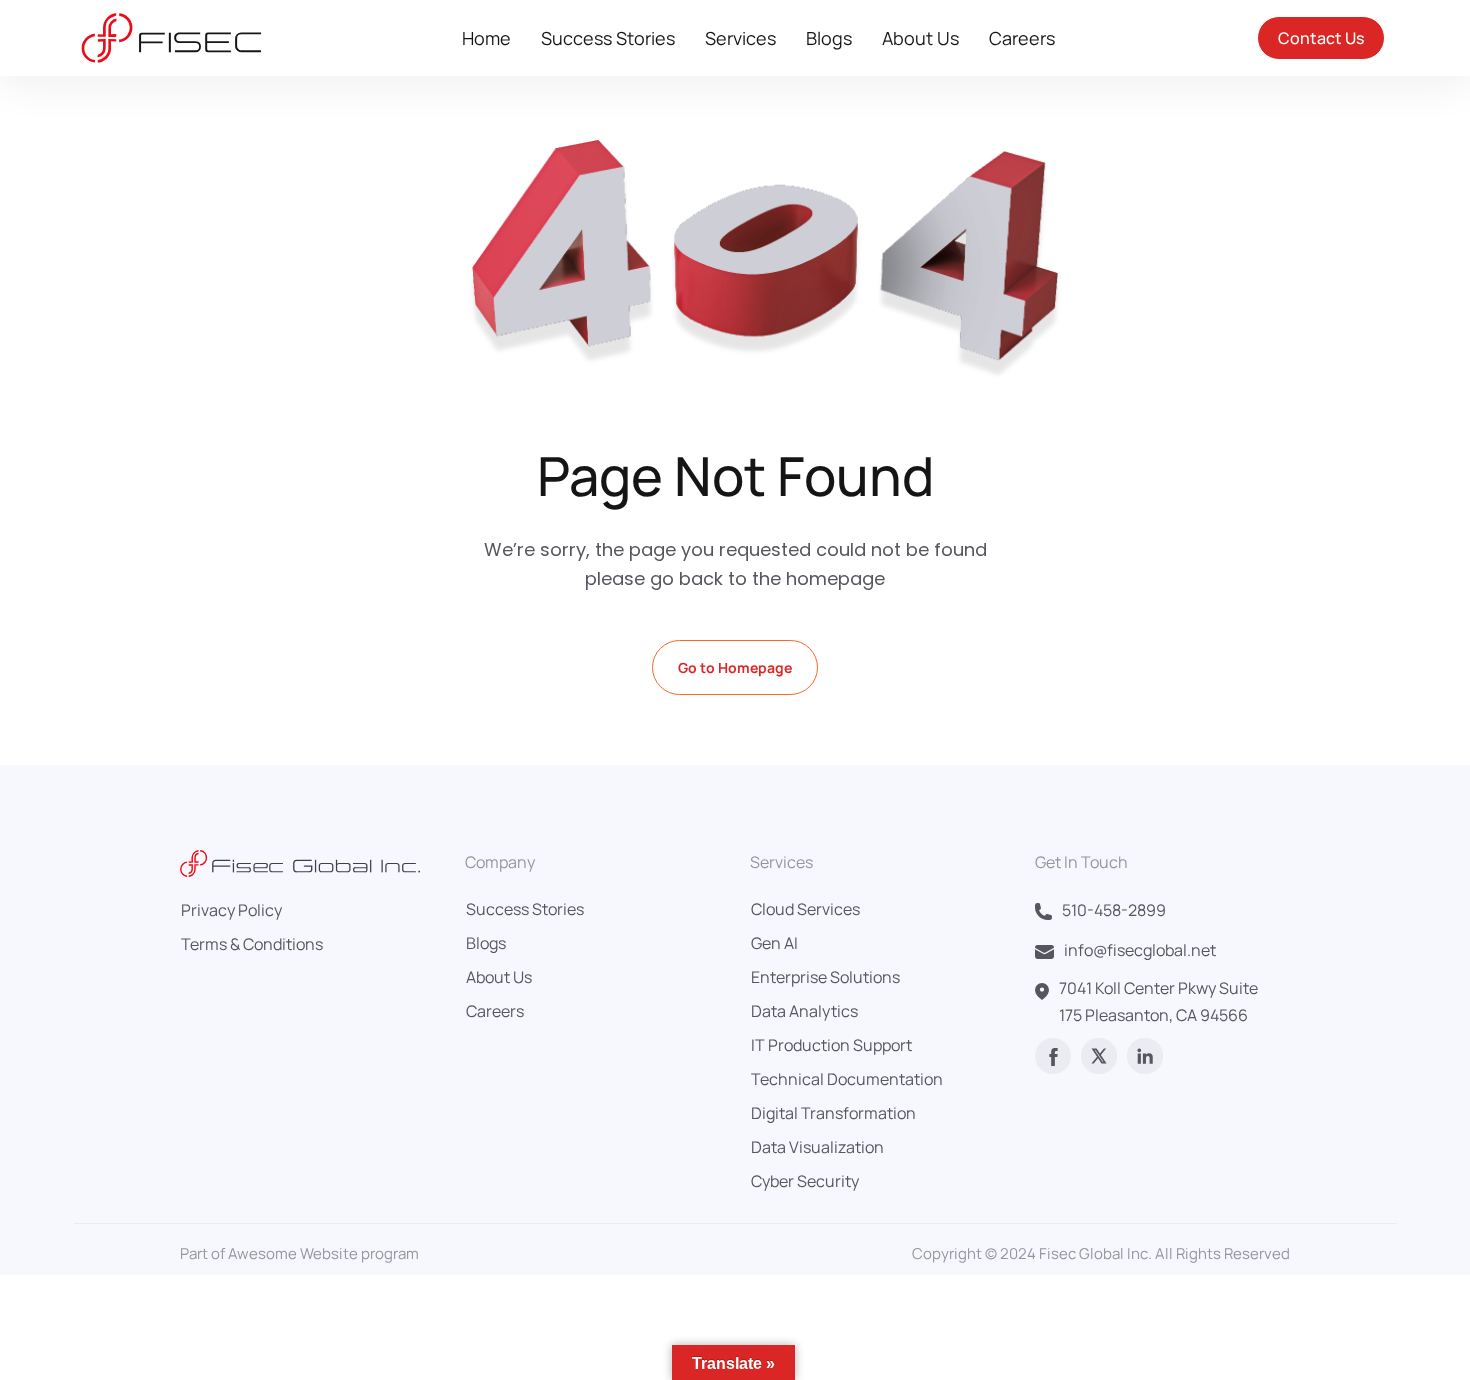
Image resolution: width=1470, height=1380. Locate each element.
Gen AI (774, 943)
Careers (1022, 38)
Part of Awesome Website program (299, 1253)
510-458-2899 (1114, 910)
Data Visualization (817, 1147)
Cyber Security (805, 1181)
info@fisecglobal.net (1140, 950)
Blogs (829, 38)
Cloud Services (805, 909)
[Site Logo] (168, 38)
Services (740, 38)
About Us (920, 38)
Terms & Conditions (252, 944)
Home (486, 38)
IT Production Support (831, 1045)
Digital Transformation (833, 1113)
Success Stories (608, 38)
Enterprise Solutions (825, 977)
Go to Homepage (735, 667)
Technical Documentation (847, 1079)
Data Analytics (804, 1011)
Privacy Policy (231, 910)
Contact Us (1321, 38)
